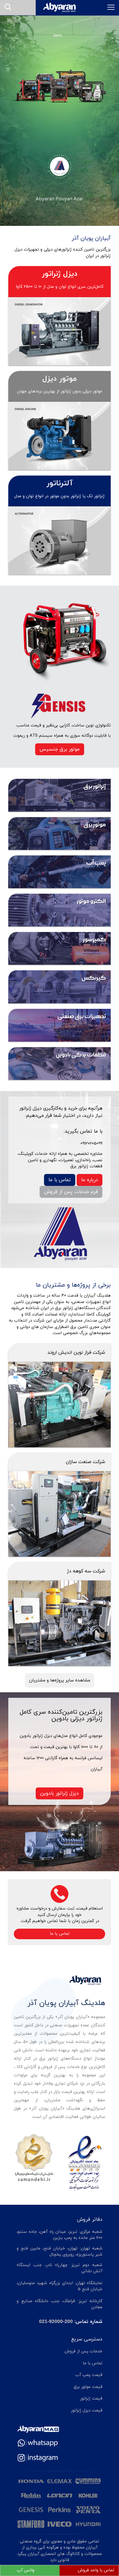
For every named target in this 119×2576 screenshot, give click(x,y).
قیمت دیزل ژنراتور (87, 2410)
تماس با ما (60, 1180)
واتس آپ (26, 2570)
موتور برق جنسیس (60, 749)
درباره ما (90, 1180)
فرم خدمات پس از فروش (71, 1192)
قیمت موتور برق (88, 2387)
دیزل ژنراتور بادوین (59, 1793)
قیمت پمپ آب (89, 2375)
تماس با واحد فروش (96, 2570)
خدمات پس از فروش (83, 2351)
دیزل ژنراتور (60, 274)
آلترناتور (60, 483)
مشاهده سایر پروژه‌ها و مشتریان (60, 1680)
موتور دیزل (59, 379)
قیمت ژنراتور (91, 2399)
